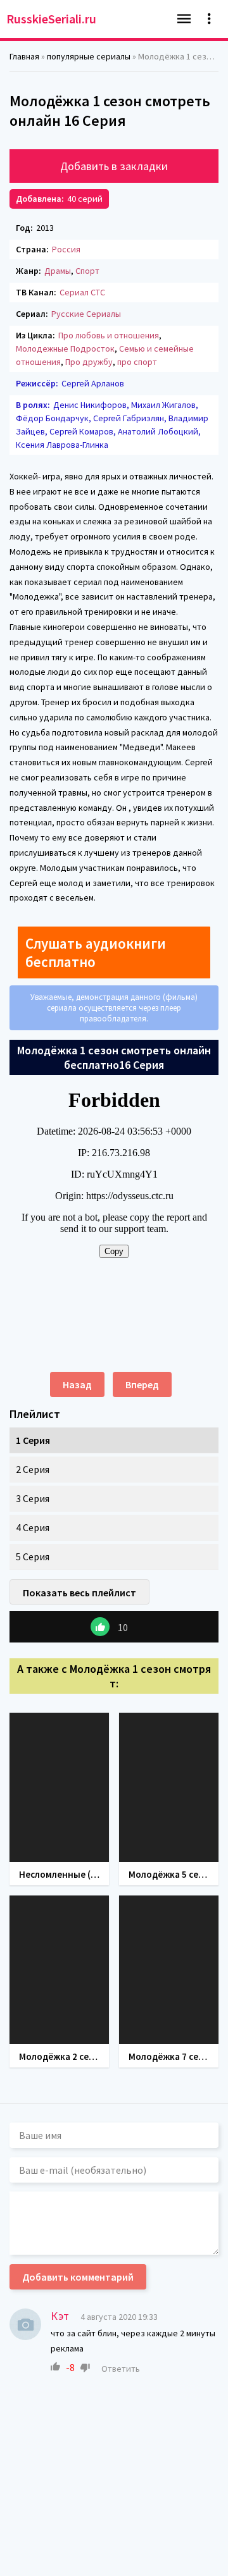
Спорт (87, 271)
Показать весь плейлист (79, 1593)
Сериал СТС (82, 292)
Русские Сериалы (86, 314)
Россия (66, 249)
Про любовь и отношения (109, 335)
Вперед (142, 1384)
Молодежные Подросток (65, 348)
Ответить (121, 2369)
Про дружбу (89, 362)
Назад (77, 1384)
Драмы (58, 271)
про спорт (137, 362)
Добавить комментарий (78, 2277)
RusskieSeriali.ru (51, 19)
